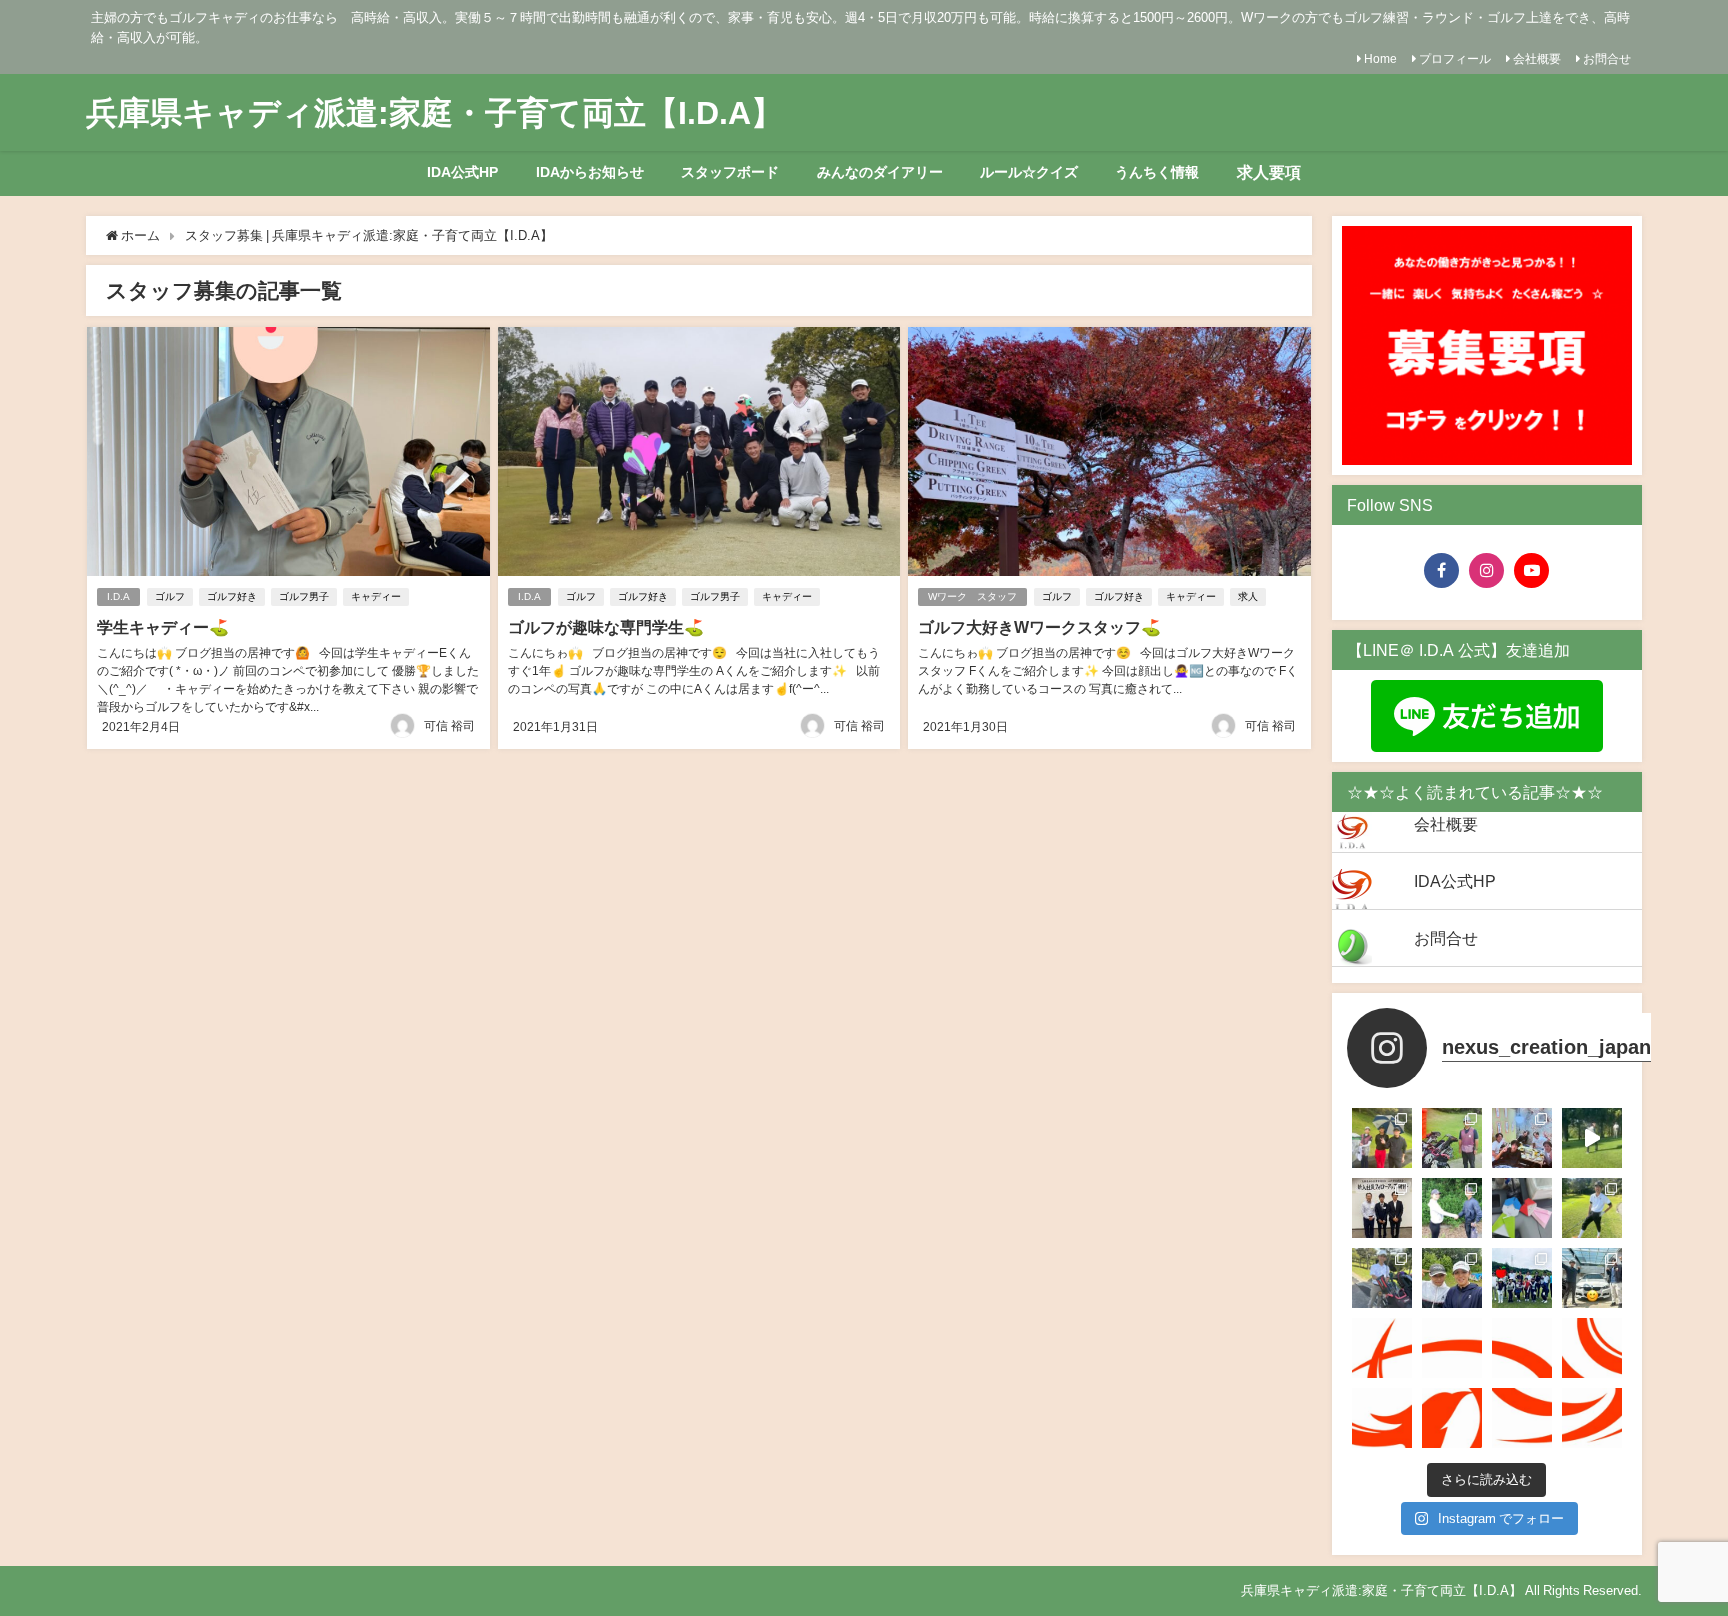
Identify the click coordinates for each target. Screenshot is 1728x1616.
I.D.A (118, 596)
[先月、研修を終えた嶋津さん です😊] (1382, 1138)
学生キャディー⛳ (163, 627)
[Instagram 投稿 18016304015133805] (1382, 1418)
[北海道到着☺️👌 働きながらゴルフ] (1452, 1278)
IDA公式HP (462, 172)
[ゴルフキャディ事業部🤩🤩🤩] (1522, 1348)
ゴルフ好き (232, 596)
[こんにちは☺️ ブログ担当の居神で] (1522, 1208)
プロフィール (1455, 59)
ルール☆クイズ (1029, 172)
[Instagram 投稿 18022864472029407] (1452, 1418)
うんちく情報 (1157, 172)
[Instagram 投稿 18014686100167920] (1592, 1418)
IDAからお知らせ (590, 172)
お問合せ (1607, 59)
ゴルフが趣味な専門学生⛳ (606, 627)
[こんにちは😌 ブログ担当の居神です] (1522, 1278)
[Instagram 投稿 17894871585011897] (1522, 1418)
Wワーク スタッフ (972, 596)
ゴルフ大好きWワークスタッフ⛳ (1039, 627)
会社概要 (1537, 59)
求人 (1248, 596)
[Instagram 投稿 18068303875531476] (1592, 1348)
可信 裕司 (449, 726)
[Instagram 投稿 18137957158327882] (1382, 1348)
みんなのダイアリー (880, 172)
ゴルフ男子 (304, 596)
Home (1380, 59)
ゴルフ (170, 596)
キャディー (376, 596)
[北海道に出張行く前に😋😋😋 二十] (1592, 1278)
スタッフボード (730, 172)
